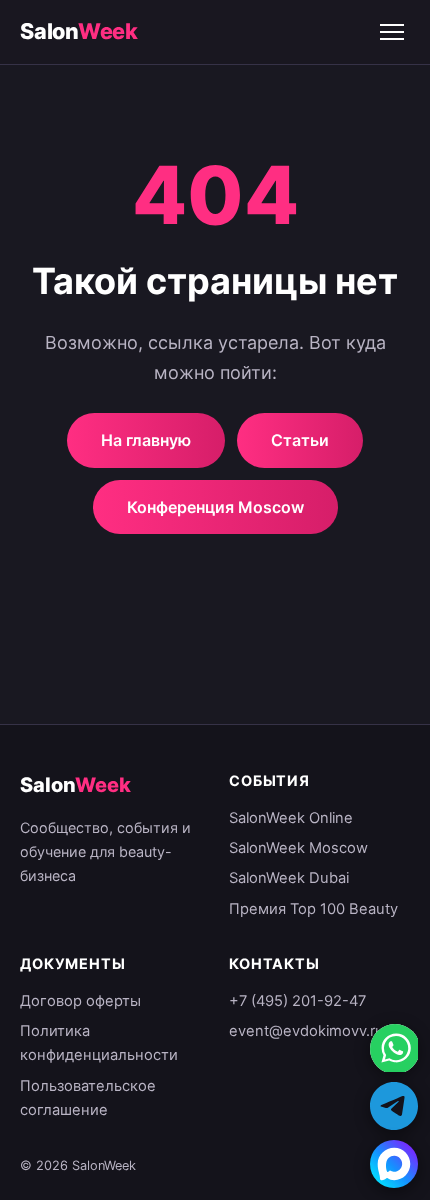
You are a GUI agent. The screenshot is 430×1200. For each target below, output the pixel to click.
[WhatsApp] (394, 1048)
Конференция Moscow (215, 507)
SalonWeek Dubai (289, 878)
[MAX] (394, 1164)
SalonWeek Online (291, 818)
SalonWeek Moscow (298, 848)
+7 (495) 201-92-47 (297, 1001)
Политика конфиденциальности (99, 1043)
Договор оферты (80, 1001)
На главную (146, 440)
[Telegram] (394, 1106)
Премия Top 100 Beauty (313, 909)
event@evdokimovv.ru (306, 1031)
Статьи (300, 440)
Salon (79, 31)
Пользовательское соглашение (88, 1098)
